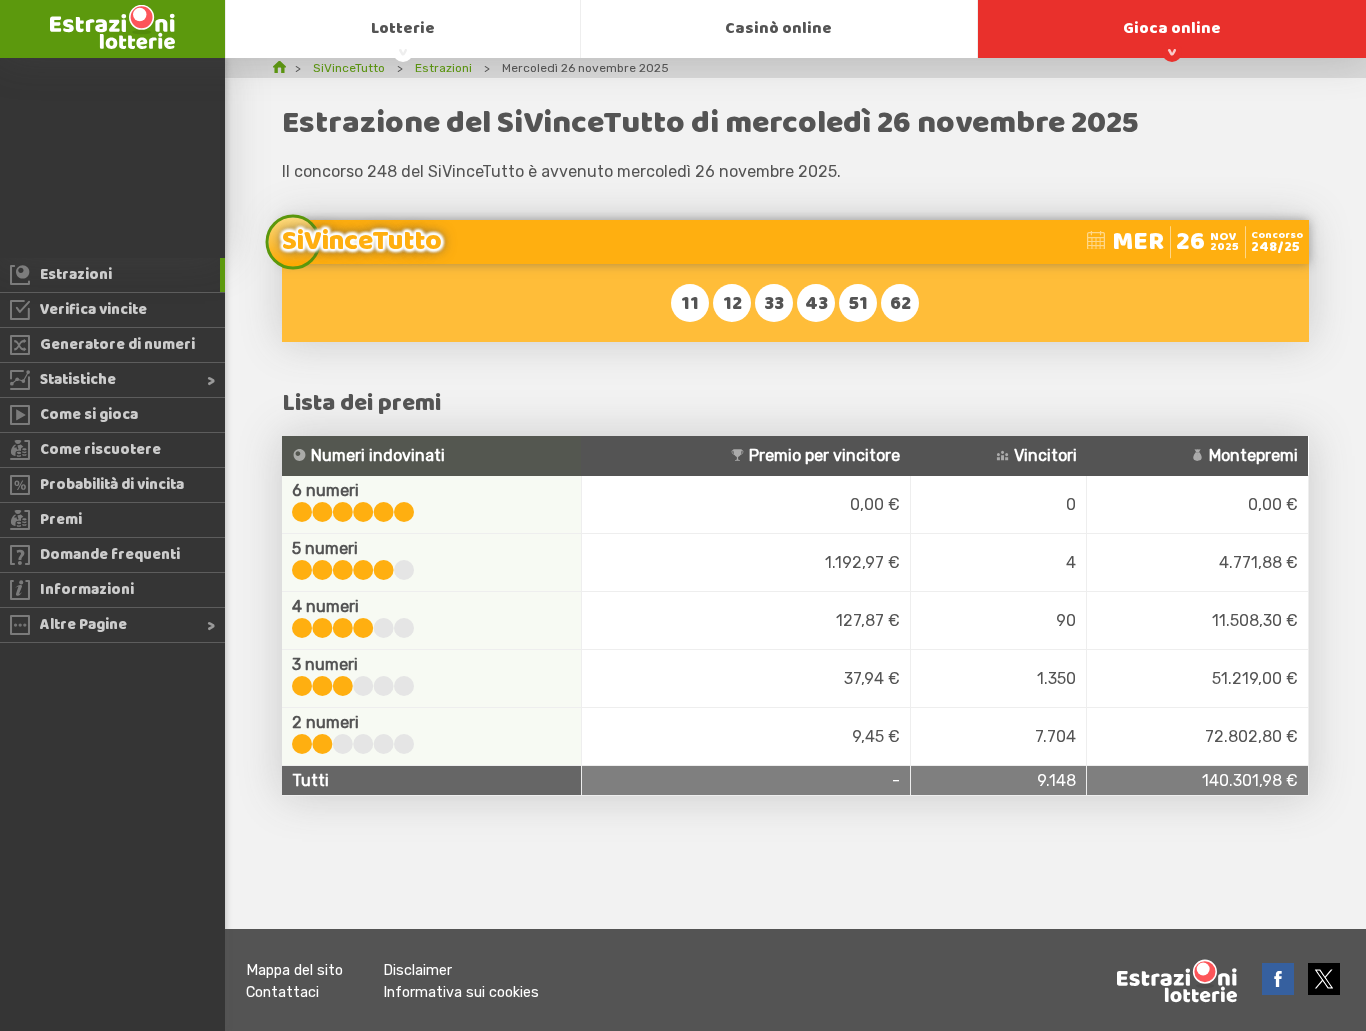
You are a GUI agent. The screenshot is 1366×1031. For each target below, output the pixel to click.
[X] (1324, 989)
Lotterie (403, 28)
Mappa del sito (294, 970)
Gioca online (1172, 28)
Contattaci (282, 992)
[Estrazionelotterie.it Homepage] (112, 43)
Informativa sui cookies (461, 992)
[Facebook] (1280, 989)
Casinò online (778, 28)
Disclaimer (417, 970)
